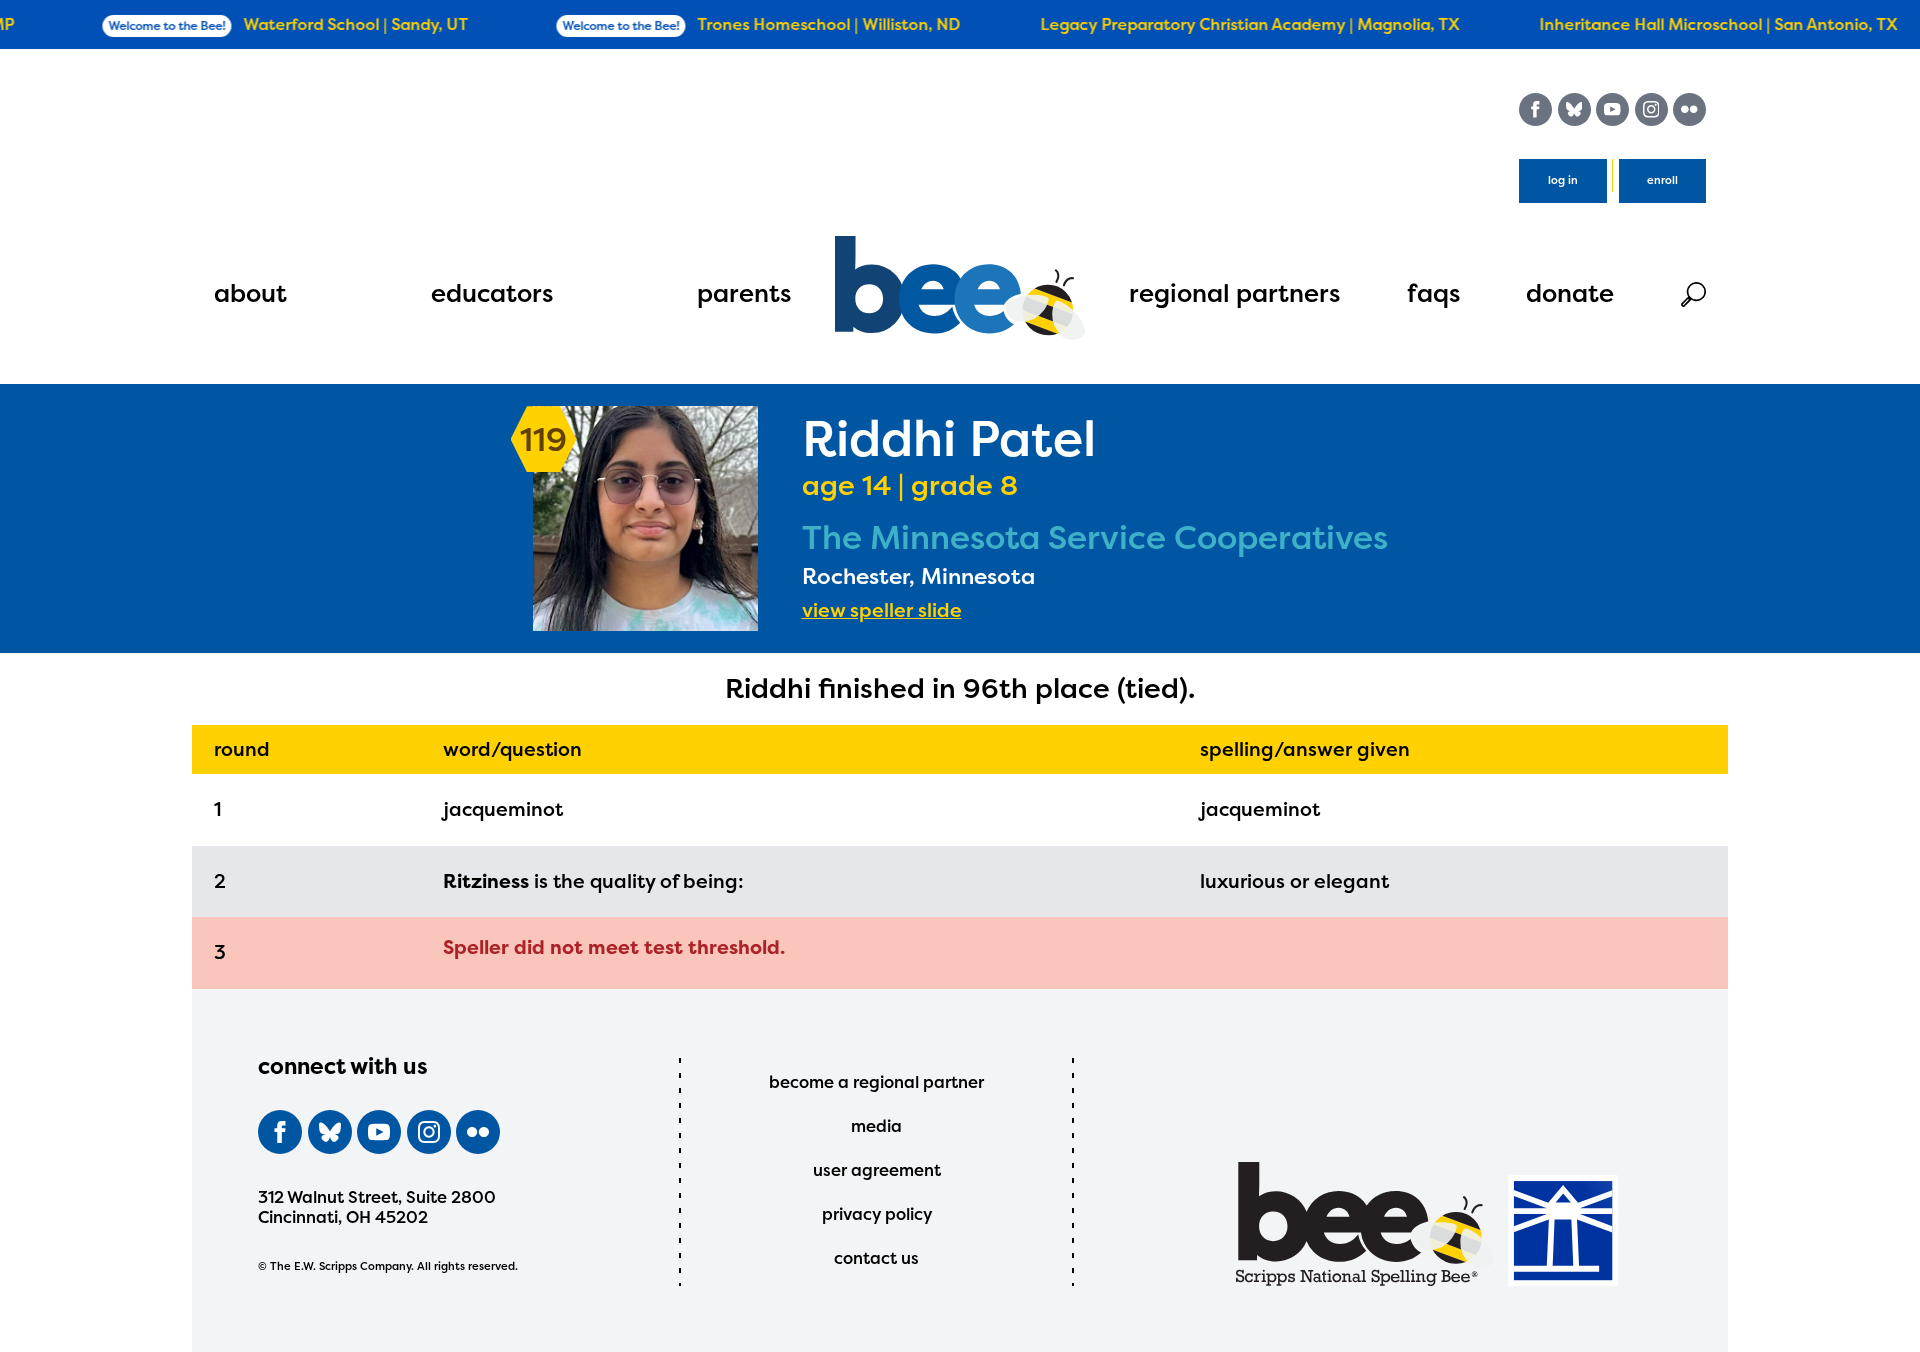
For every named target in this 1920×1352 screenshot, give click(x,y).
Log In (1563, 180)
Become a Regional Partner (876, 1082)
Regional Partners (1234, 293)
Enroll (1662, 180)
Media (876, 1126)
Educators (492, 293)
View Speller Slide (882, 610)
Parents (744, 293)
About (250, 293)
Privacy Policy (877, 1214)
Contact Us (876, 1258)
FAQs (1433, 293)
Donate (1570, 293)
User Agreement (877, 1170)
